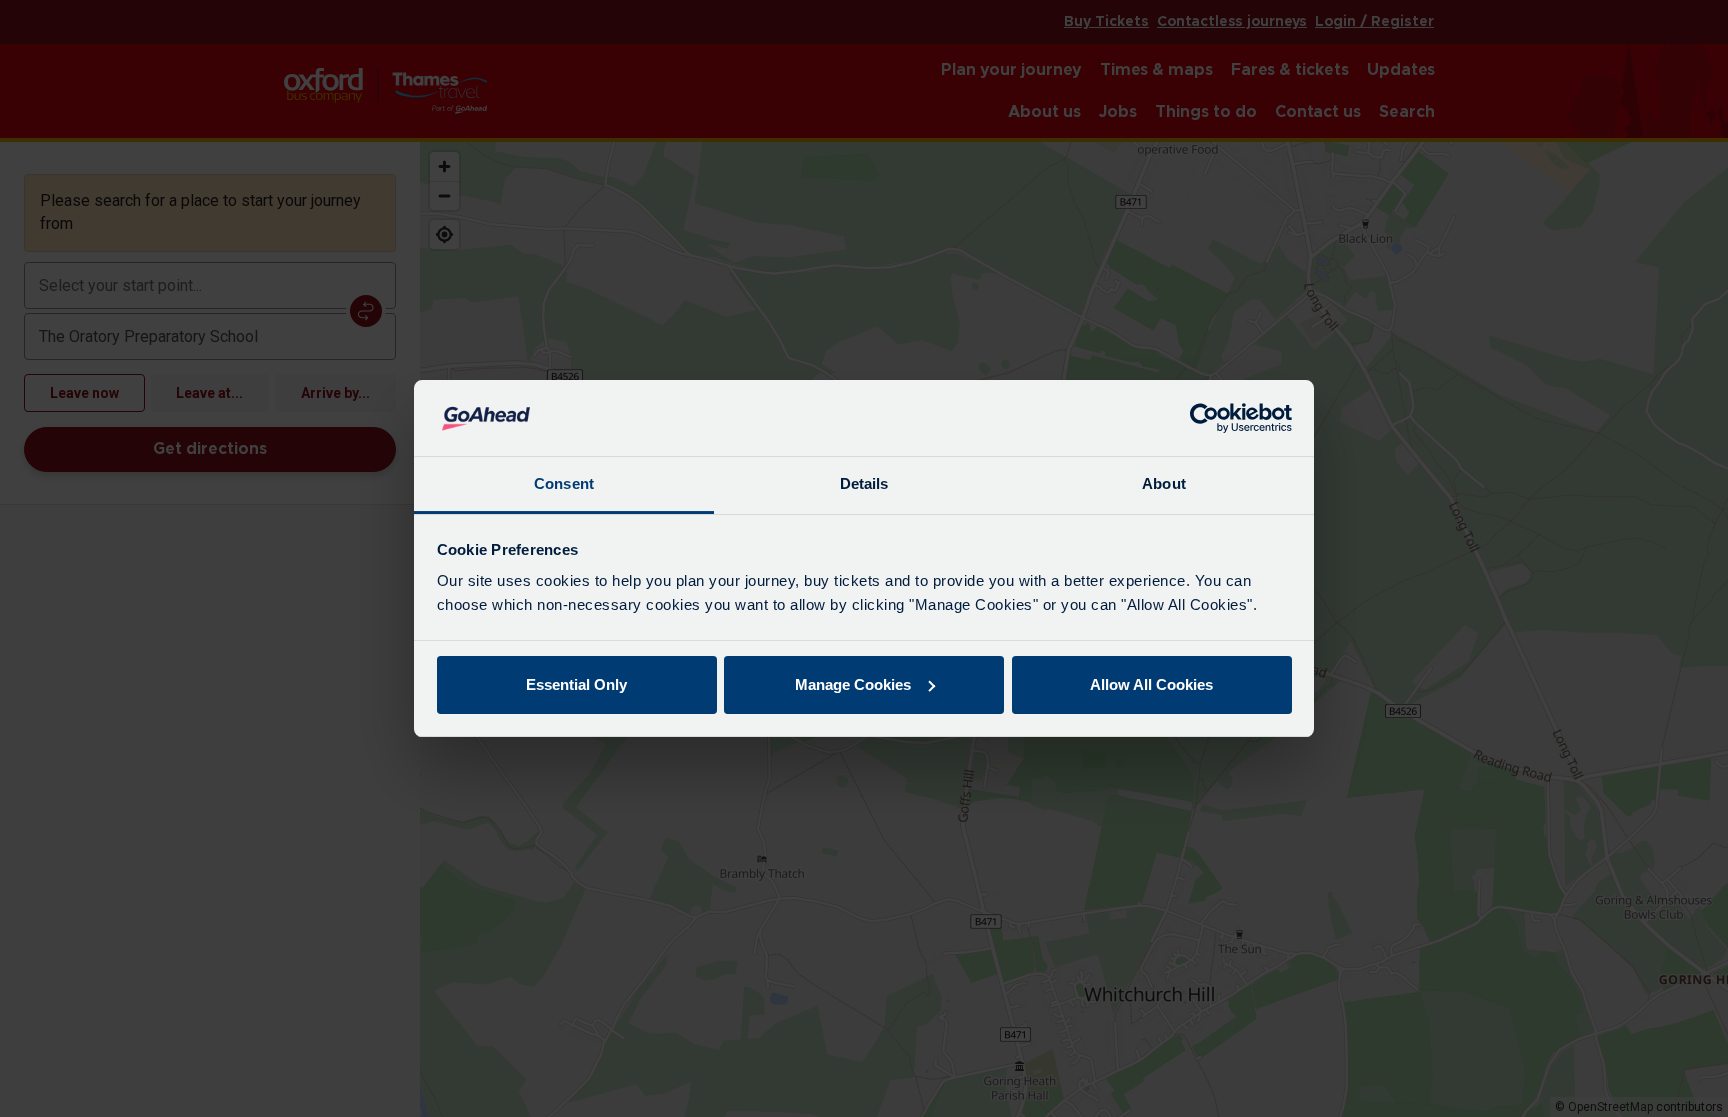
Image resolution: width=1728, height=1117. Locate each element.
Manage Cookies (853, 684)
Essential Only (576, 684)
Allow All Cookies (1151, 684)
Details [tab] (864, 483)
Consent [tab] (564, 483)
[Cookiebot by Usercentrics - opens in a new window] (1204, 418)
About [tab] (1164, 483)
